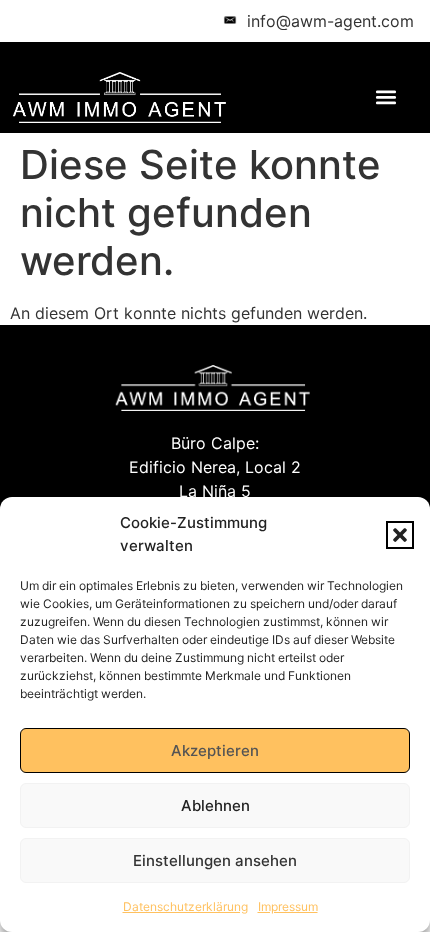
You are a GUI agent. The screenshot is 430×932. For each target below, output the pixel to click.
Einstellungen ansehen (215, 860)
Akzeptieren (215, 750)
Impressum (288, 906)
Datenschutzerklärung (185, 906)
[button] (400, 535)
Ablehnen (215, 805)
